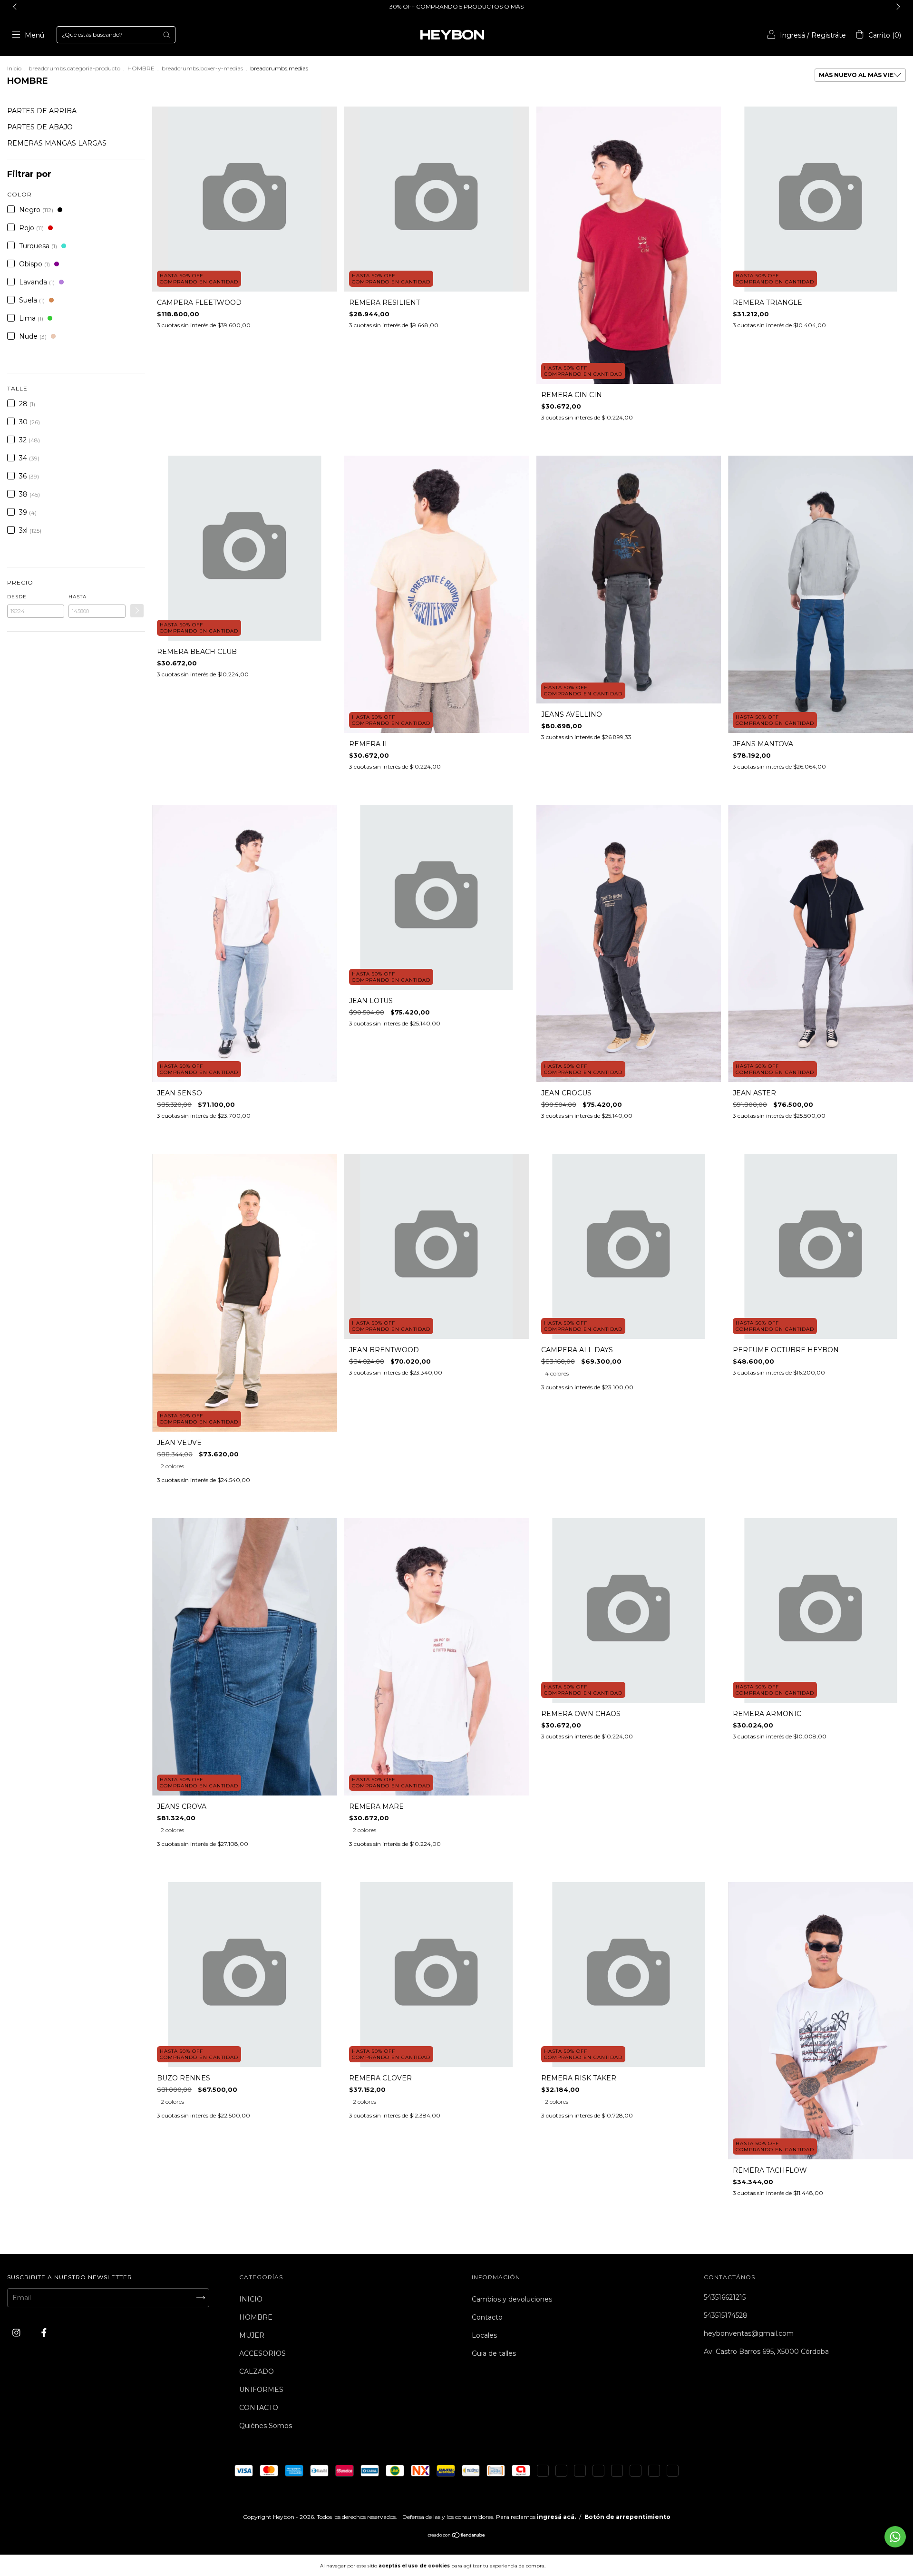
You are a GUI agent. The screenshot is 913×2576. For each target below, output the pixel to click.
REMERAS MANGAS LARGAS (57, 143)
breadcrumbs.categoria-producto (74, 68)
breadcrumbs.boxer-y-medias (202, 68)
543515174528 (726, 2315)
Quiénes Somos (266, 2426)
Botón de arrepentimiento (627, 2517)
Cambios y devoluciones (512, 2299)
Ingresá (792, 35)
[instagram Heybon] (17, 2332)
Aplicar (137, 611)
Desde (17, 597)
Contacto (487, 2317)
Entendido (573, 2566)
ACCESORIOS (262, 2353)
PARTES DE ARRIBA (42, 111)
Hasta (78, 597)
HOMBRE (141, 68)
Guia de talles (494, 2353)
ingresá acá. (556, 2517)
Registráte (829, 35)
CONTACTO (259, 2408)
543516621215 (725, 2297)
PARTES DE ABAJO (40, 127)
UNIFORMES (261, 2390)
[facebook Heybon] (44, 2332)
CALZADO (257, 2371)
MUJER (252, 2335)
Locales (484, 2335)
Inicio (14, 68)
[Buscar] (166, 35)
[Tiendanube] (457, 2536)
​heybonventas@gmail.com (749, 2333)
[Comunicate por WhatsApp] (895, 2537)
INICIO (251, 2299)
